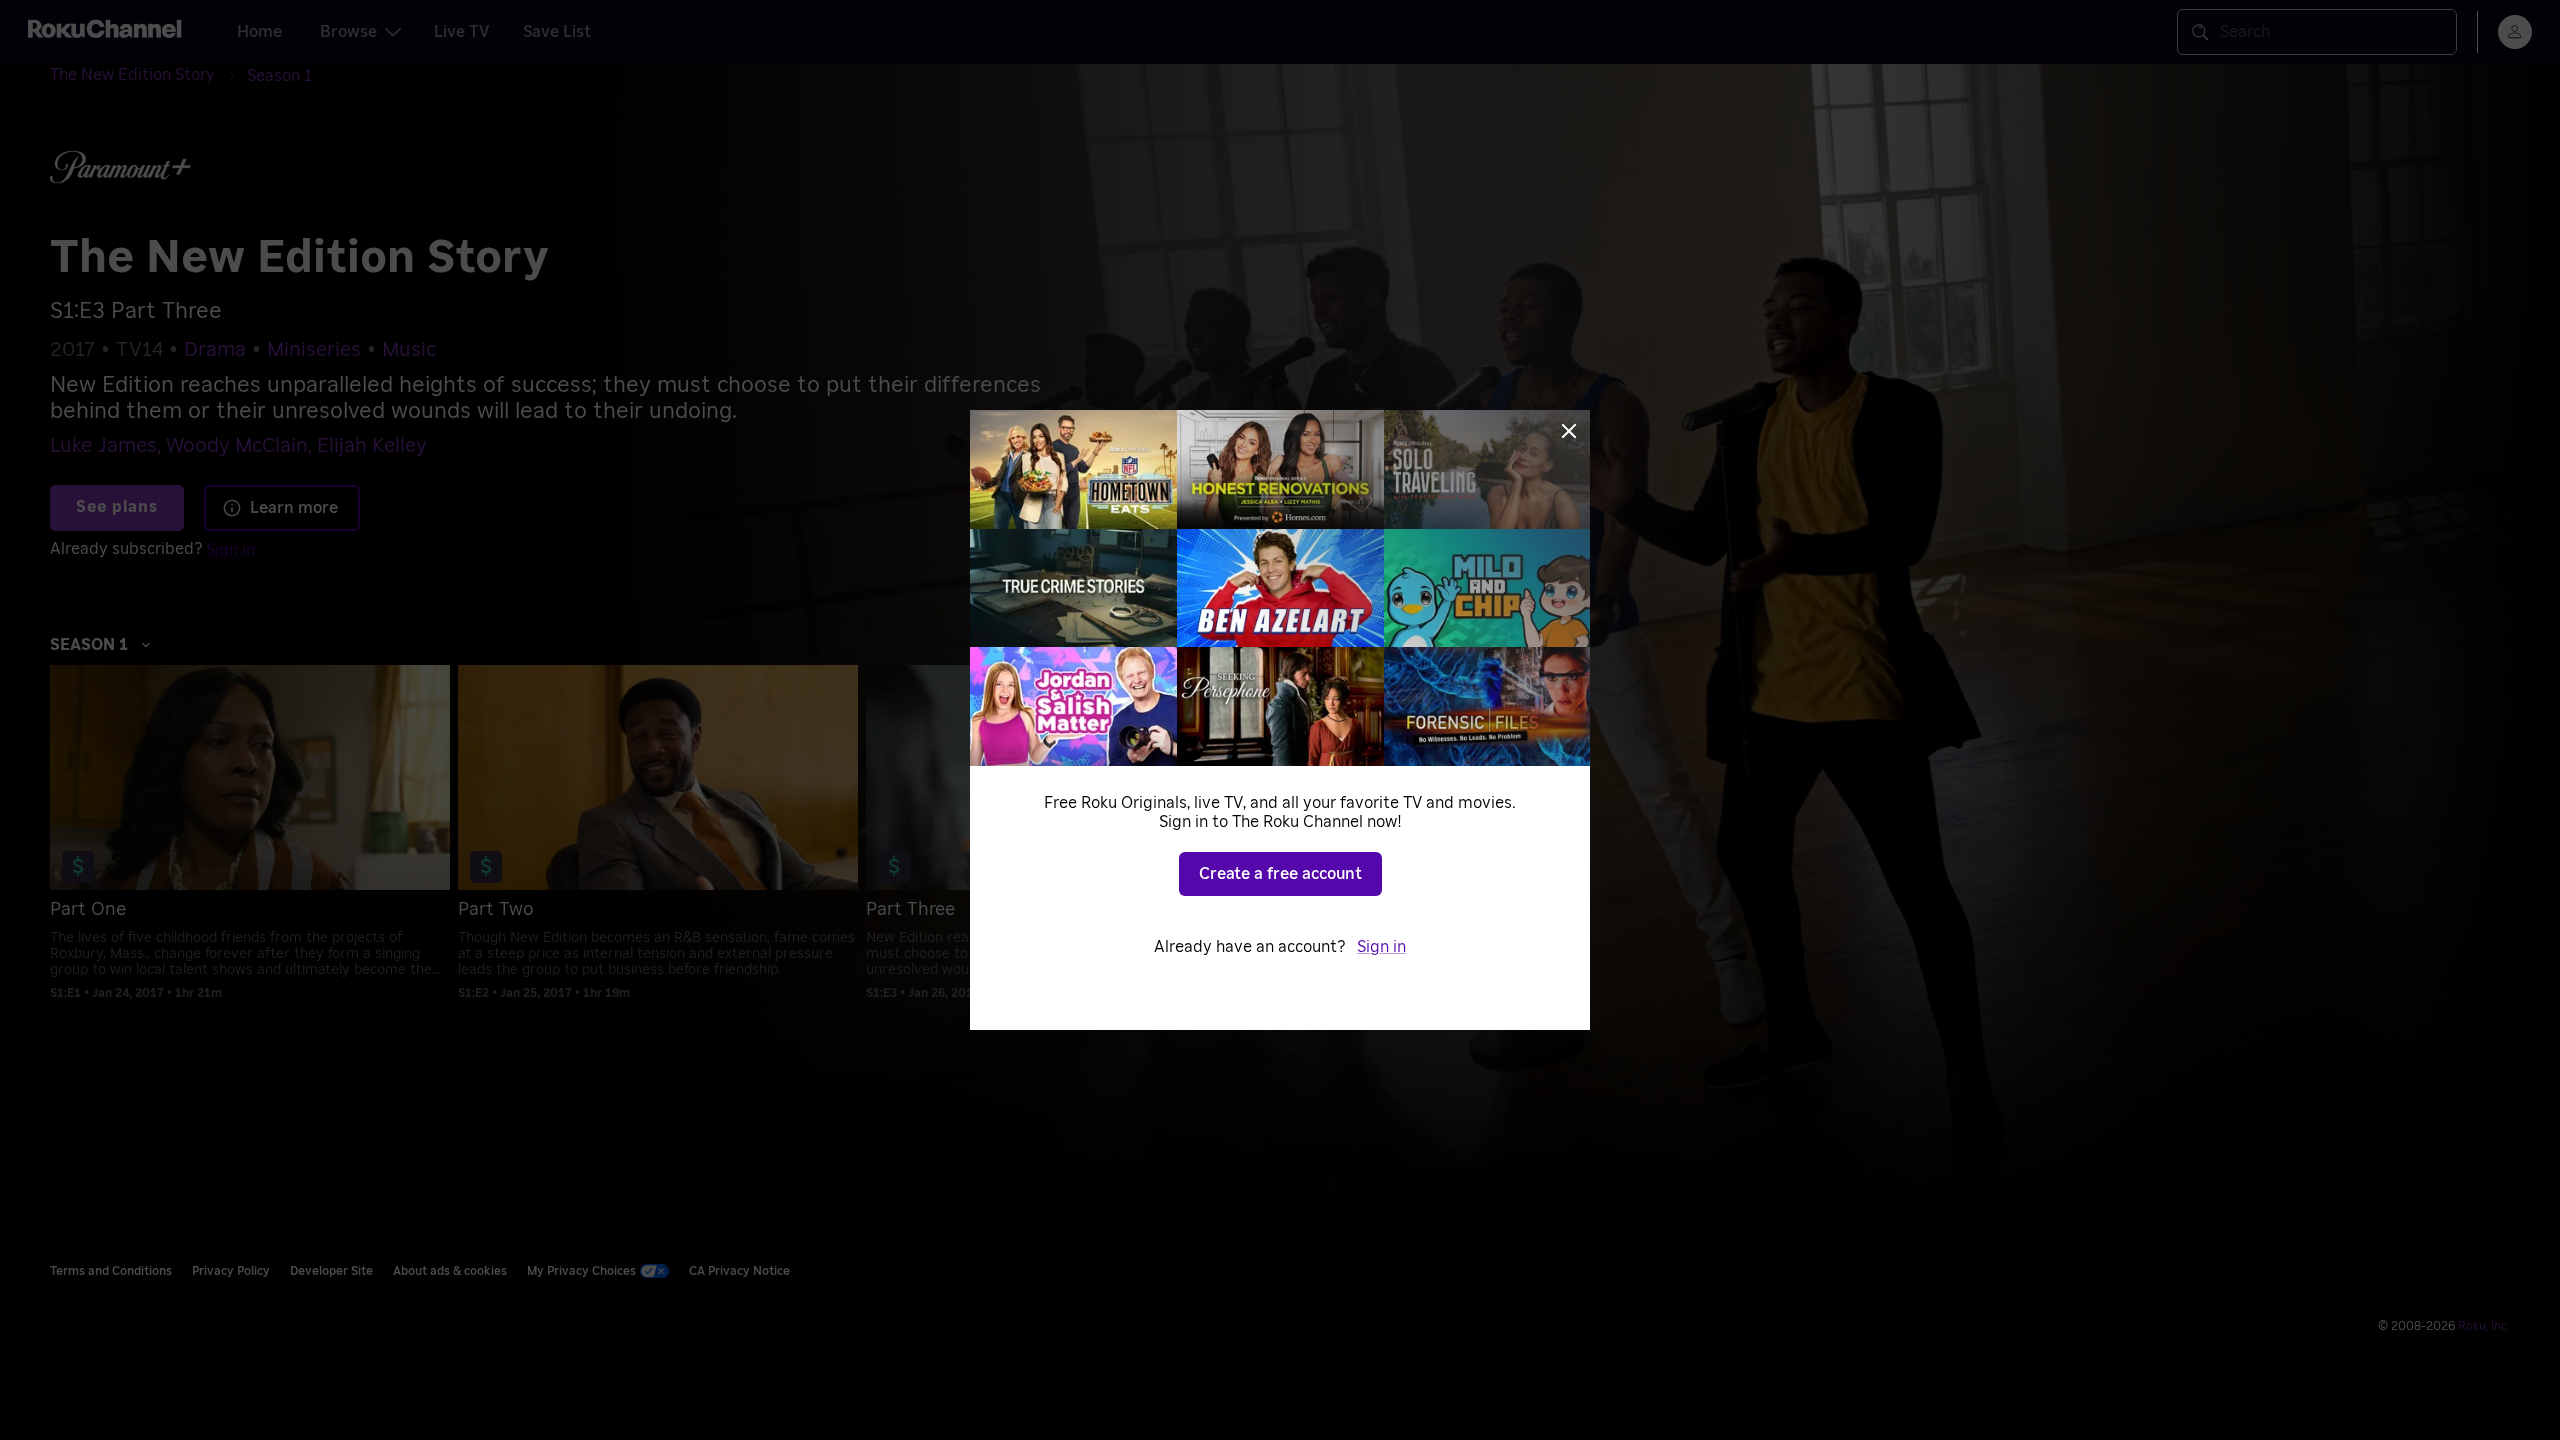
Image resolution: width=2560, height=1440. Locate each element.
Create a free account (1280, 874)
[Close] (1569, 431)
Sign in (1381, 947)
